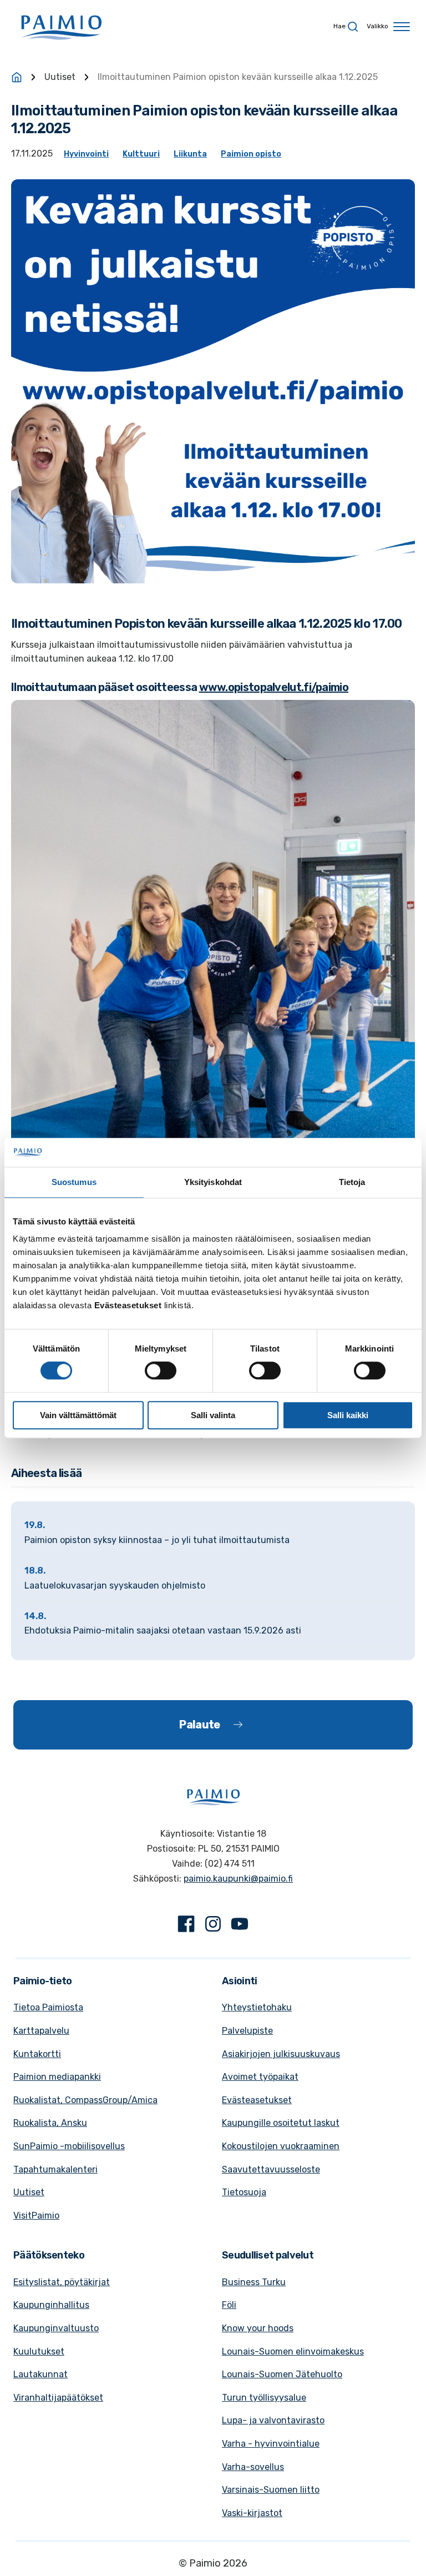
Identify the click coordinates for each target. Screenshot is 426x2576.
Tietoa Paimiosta (48, 2007)
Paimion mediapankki (57, 2077)
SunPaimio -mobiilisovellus (69, 2146)
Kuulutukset (39, 2351)
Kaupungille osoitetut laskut (281, 2123)
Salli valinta (213, 1415)
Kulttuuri (141, 154)
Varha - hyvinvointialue (271, 2444)
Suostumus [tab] (74, 1182)
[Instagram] (213, 1926)
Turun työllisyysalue (264, 2398)
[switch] (161, 1370)
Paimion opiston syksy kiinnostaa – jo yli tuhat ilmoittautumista (157, 1540)
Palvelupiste (247, 2031)
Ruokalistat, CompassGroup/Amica (85, 2100)
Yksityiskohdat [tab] (213, 1182)
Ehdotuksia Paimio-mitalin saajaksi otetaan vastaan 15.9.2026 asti (163, 1630)
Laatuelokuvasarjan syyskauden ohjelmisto (115, 1586)
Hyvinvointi (86, 154)
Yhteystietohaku (257, 2007)
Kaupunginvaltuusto (56, 2328)
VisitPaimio (36, 2215)
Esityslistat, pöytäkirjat (62, 2282)
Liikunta (190, 154)
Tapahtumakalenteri (55, 2169)
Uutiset (60, 77)
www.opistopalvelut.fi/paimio (274, 687)
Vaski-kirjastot (252, 2513)
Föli (229, 2305)
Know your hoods (258, 2328)
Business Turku (254, 2282)
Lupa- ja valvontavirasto (273, 2420)
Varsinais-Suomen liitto (271, 2490)
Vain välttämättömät (78, 1415)
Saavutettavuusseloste (271, 2169)
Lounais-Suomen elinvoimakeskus (293, 2351)
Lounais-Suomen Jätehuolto (282, 2374)
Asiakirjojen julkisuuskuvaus (281, 2054)
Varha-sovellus (253, 2467)
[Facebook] (186, 1926)
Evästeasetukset (257, 2100)
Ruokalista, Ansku (50, 2123)
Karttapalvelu (41, 2031)
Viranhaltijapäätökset (58, 2398)
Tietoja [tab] (352, 1182)
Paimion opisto (251, 154)
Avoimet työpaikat (260, 2077)
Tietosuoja (244, 2192)
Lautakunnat (40, 2374)
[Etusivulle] (17, 77)
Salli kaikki (348, 1415)
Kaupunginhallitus (51, 2305)
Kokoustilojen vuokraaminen (281, 2146)
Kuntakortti (37, 2054)
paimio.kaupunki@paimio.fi (238, 1879)
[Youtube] (240, 1926)
